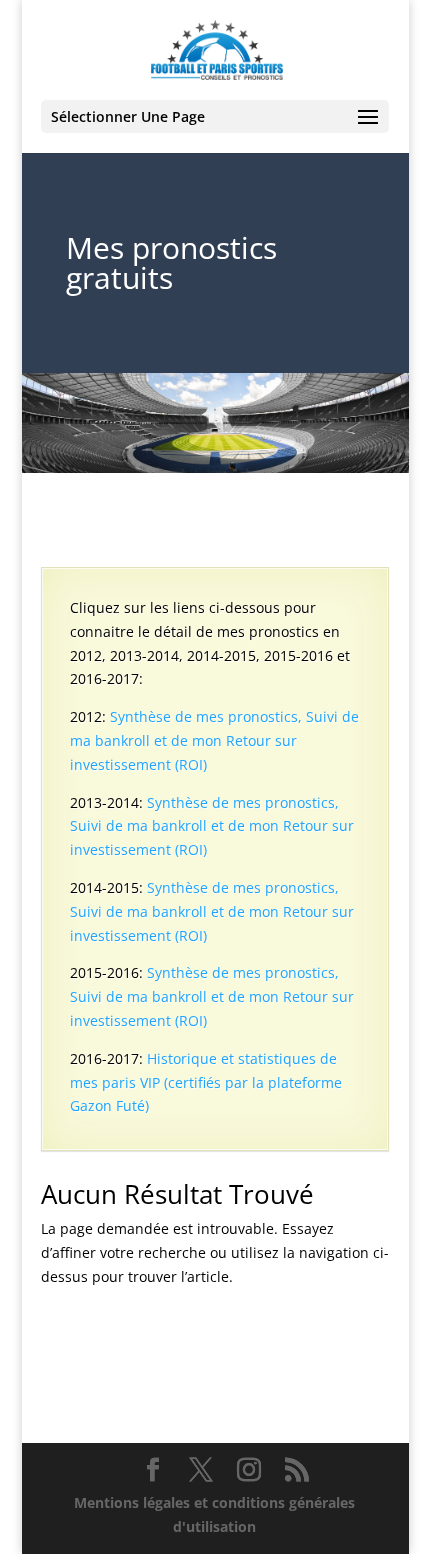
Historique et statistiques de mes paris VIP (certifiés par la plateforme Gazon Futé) (206, 1082)
